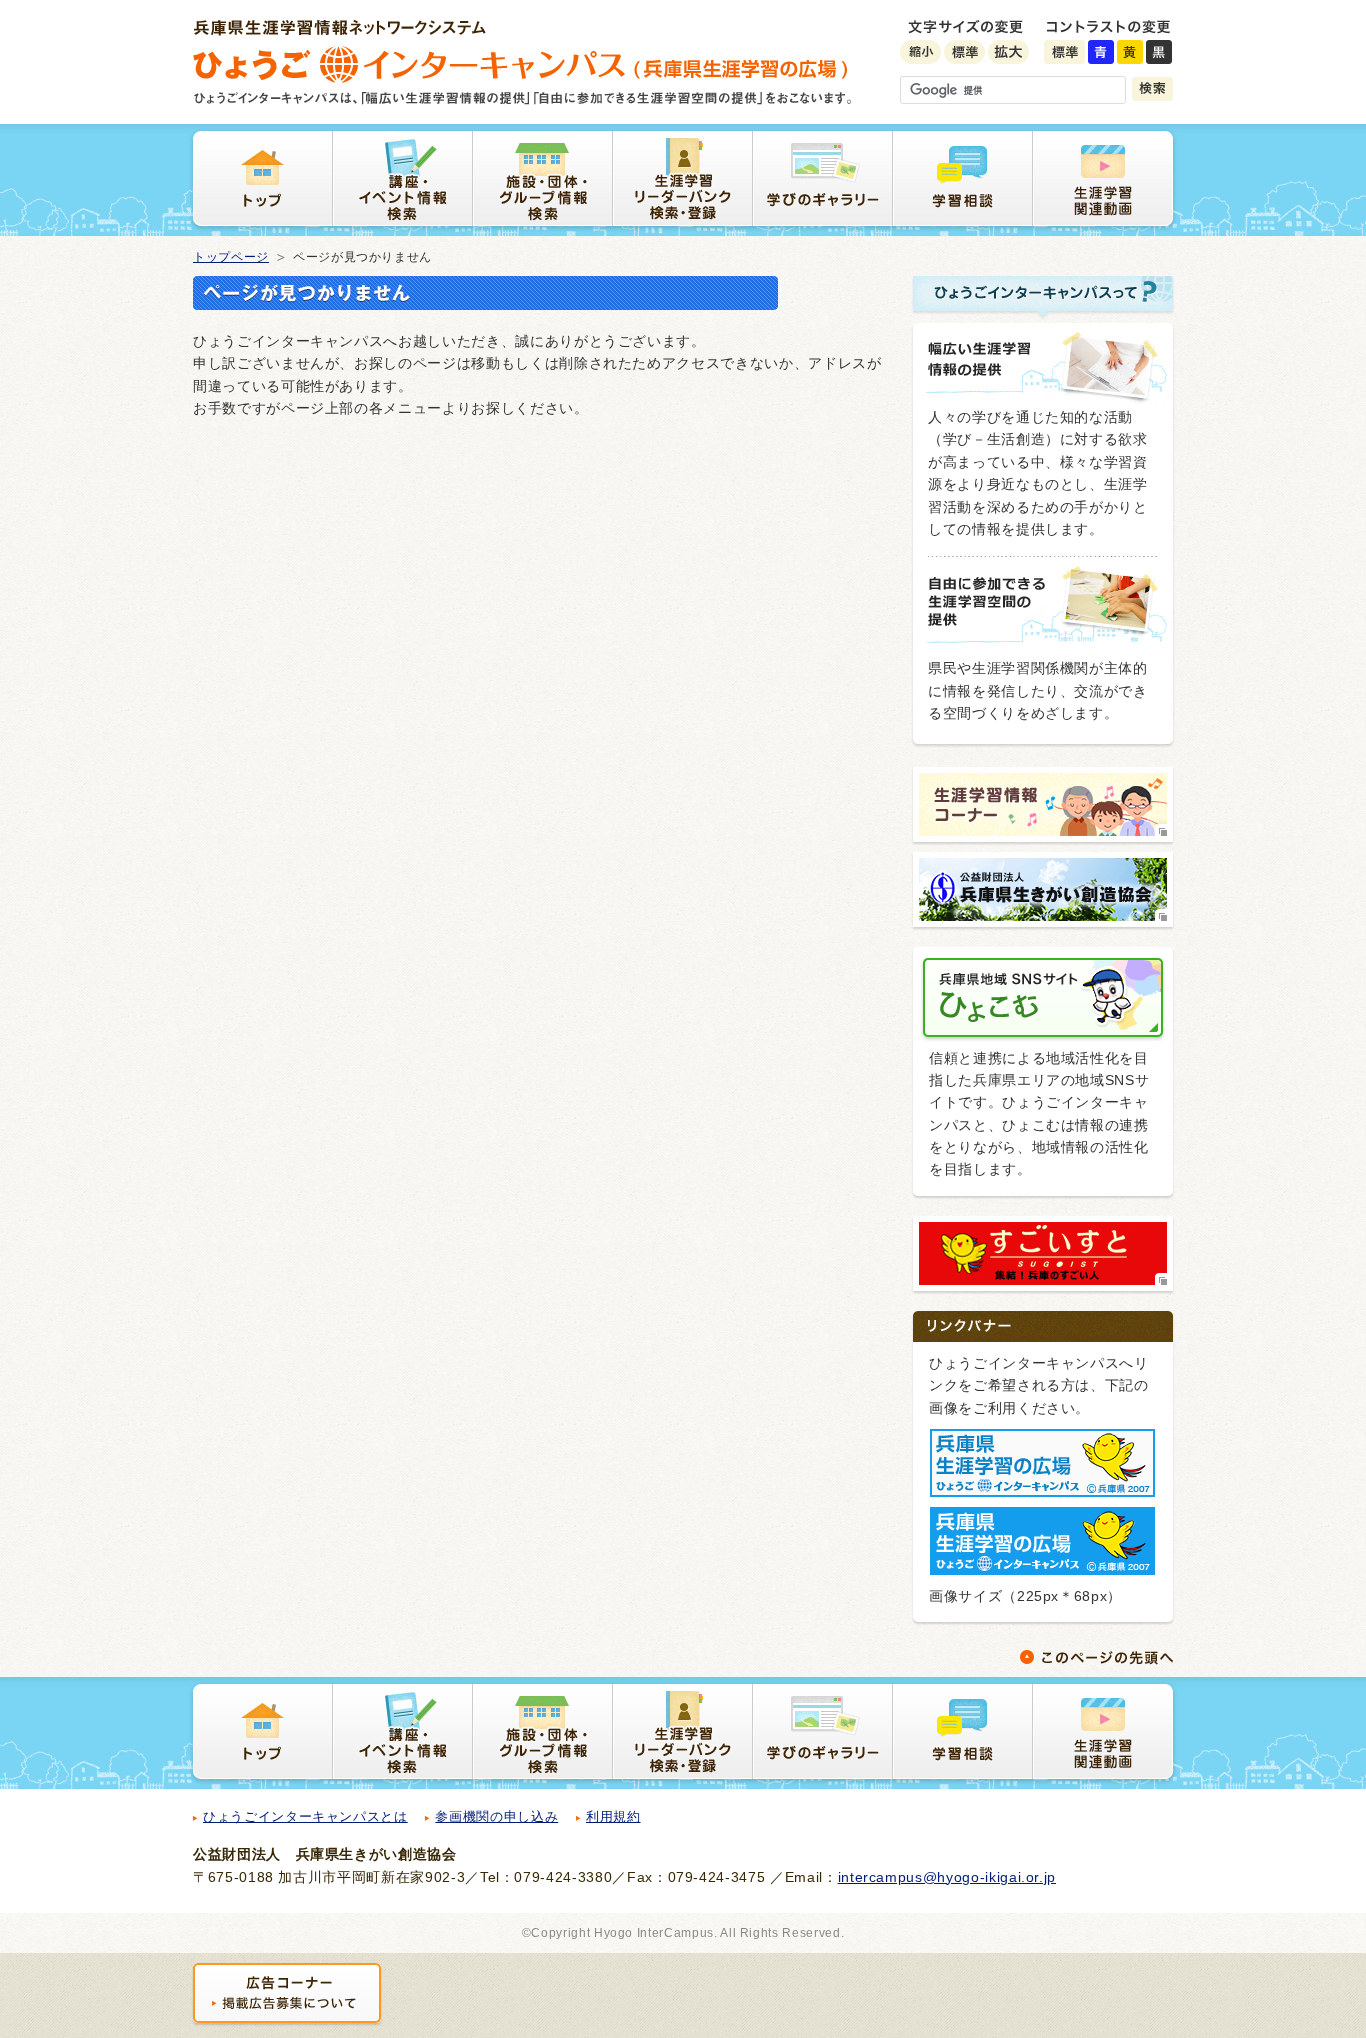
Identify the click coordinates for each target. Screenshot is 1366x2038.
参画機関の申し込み (496, 1816)
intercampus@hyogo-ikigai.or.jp (947, 1877)
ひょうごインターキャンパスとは (305, 1816)
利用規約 (613, 1816)
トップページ (231, 257)
